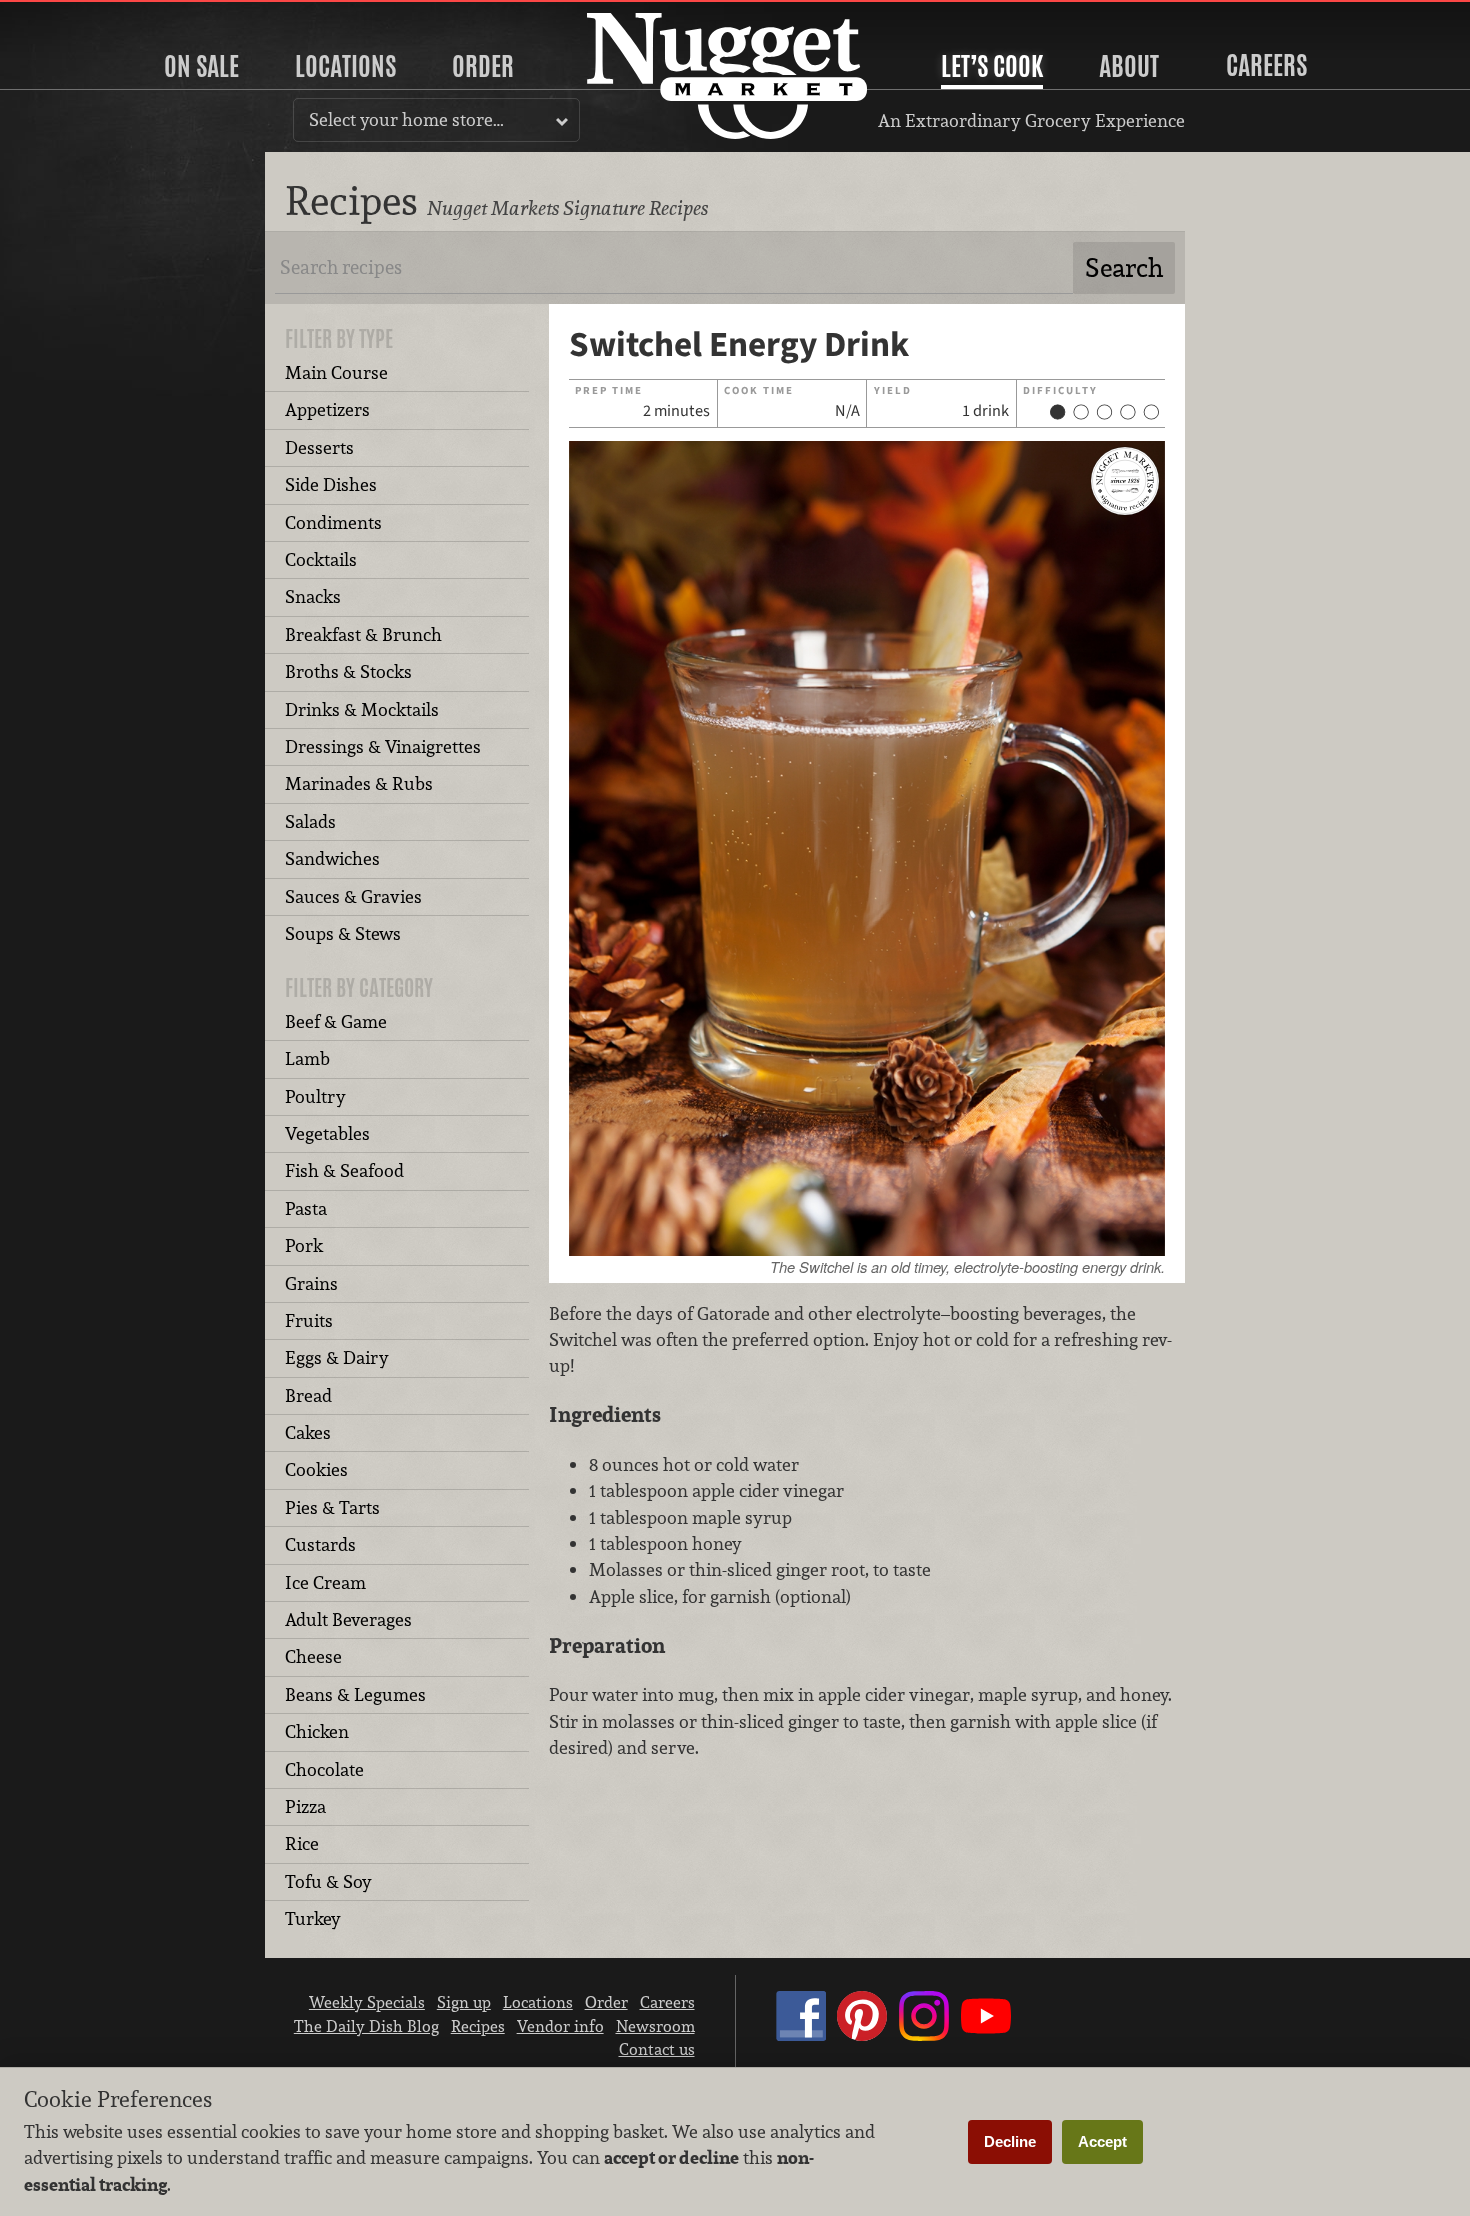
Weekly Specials (367, 2002)
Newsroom (655, 2026)
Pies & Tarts (332, 1507)
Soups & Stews (343, 933)
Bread (308, 1395)
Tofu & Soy (328, 1881)
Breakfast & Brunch (363, 634)
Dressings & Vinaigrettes (383, 746)
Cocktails (321, 559)
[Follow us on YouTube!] (986, 2035)
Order (483, 66)
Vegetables (327, 1133)
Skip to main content (94, 16)
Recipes (478, 2026)
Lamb (307, 1058)
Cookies (316, 1469)
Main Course (336, 372)
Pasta (306, 1208)
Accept (1102, 2141)
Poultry (315, 1096)
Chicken (317, 1731)
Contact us (657, 2049)
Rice (302, 1843)
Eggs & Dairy (337, 1357)
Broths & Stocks (348, 671)
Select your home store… (406, 119)
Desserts (319, 447)
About (1129, 66)
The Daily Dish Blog (366, 2026)
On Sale (201, 66)
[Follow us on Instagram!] (924, 2035)
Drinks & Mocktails (362, 709)
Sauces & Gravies (353, 896)
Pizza (305, 1806)
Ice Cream (325, 1582)
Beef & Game (336, 1021)
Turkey (313, 1918)
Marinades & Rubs (359, 783)
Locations (345, 66)
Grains (311, 1283)
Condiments (333, 522)
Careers (1266, 65)
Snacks (313, 596)
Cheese (313, 1656)
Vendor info (560, 2026)
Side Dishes (331, 484)
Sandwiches (332, 858)
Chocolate (324, 1769)
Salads (310, 821)
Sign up (464, 2002)
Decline (1010, 2141)
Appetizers (327, 409)
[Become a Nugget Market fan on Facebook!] (801, 2035)
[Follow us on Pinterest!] (862, 2035)
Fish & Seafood (344, 1170)
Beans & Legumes (355, 1694)
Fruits (309, 1320)
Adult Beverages (348, 1619)
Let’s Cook (992, 66)
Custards (320, 1544)
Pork (304, 1245)
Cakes (308, 1432)
